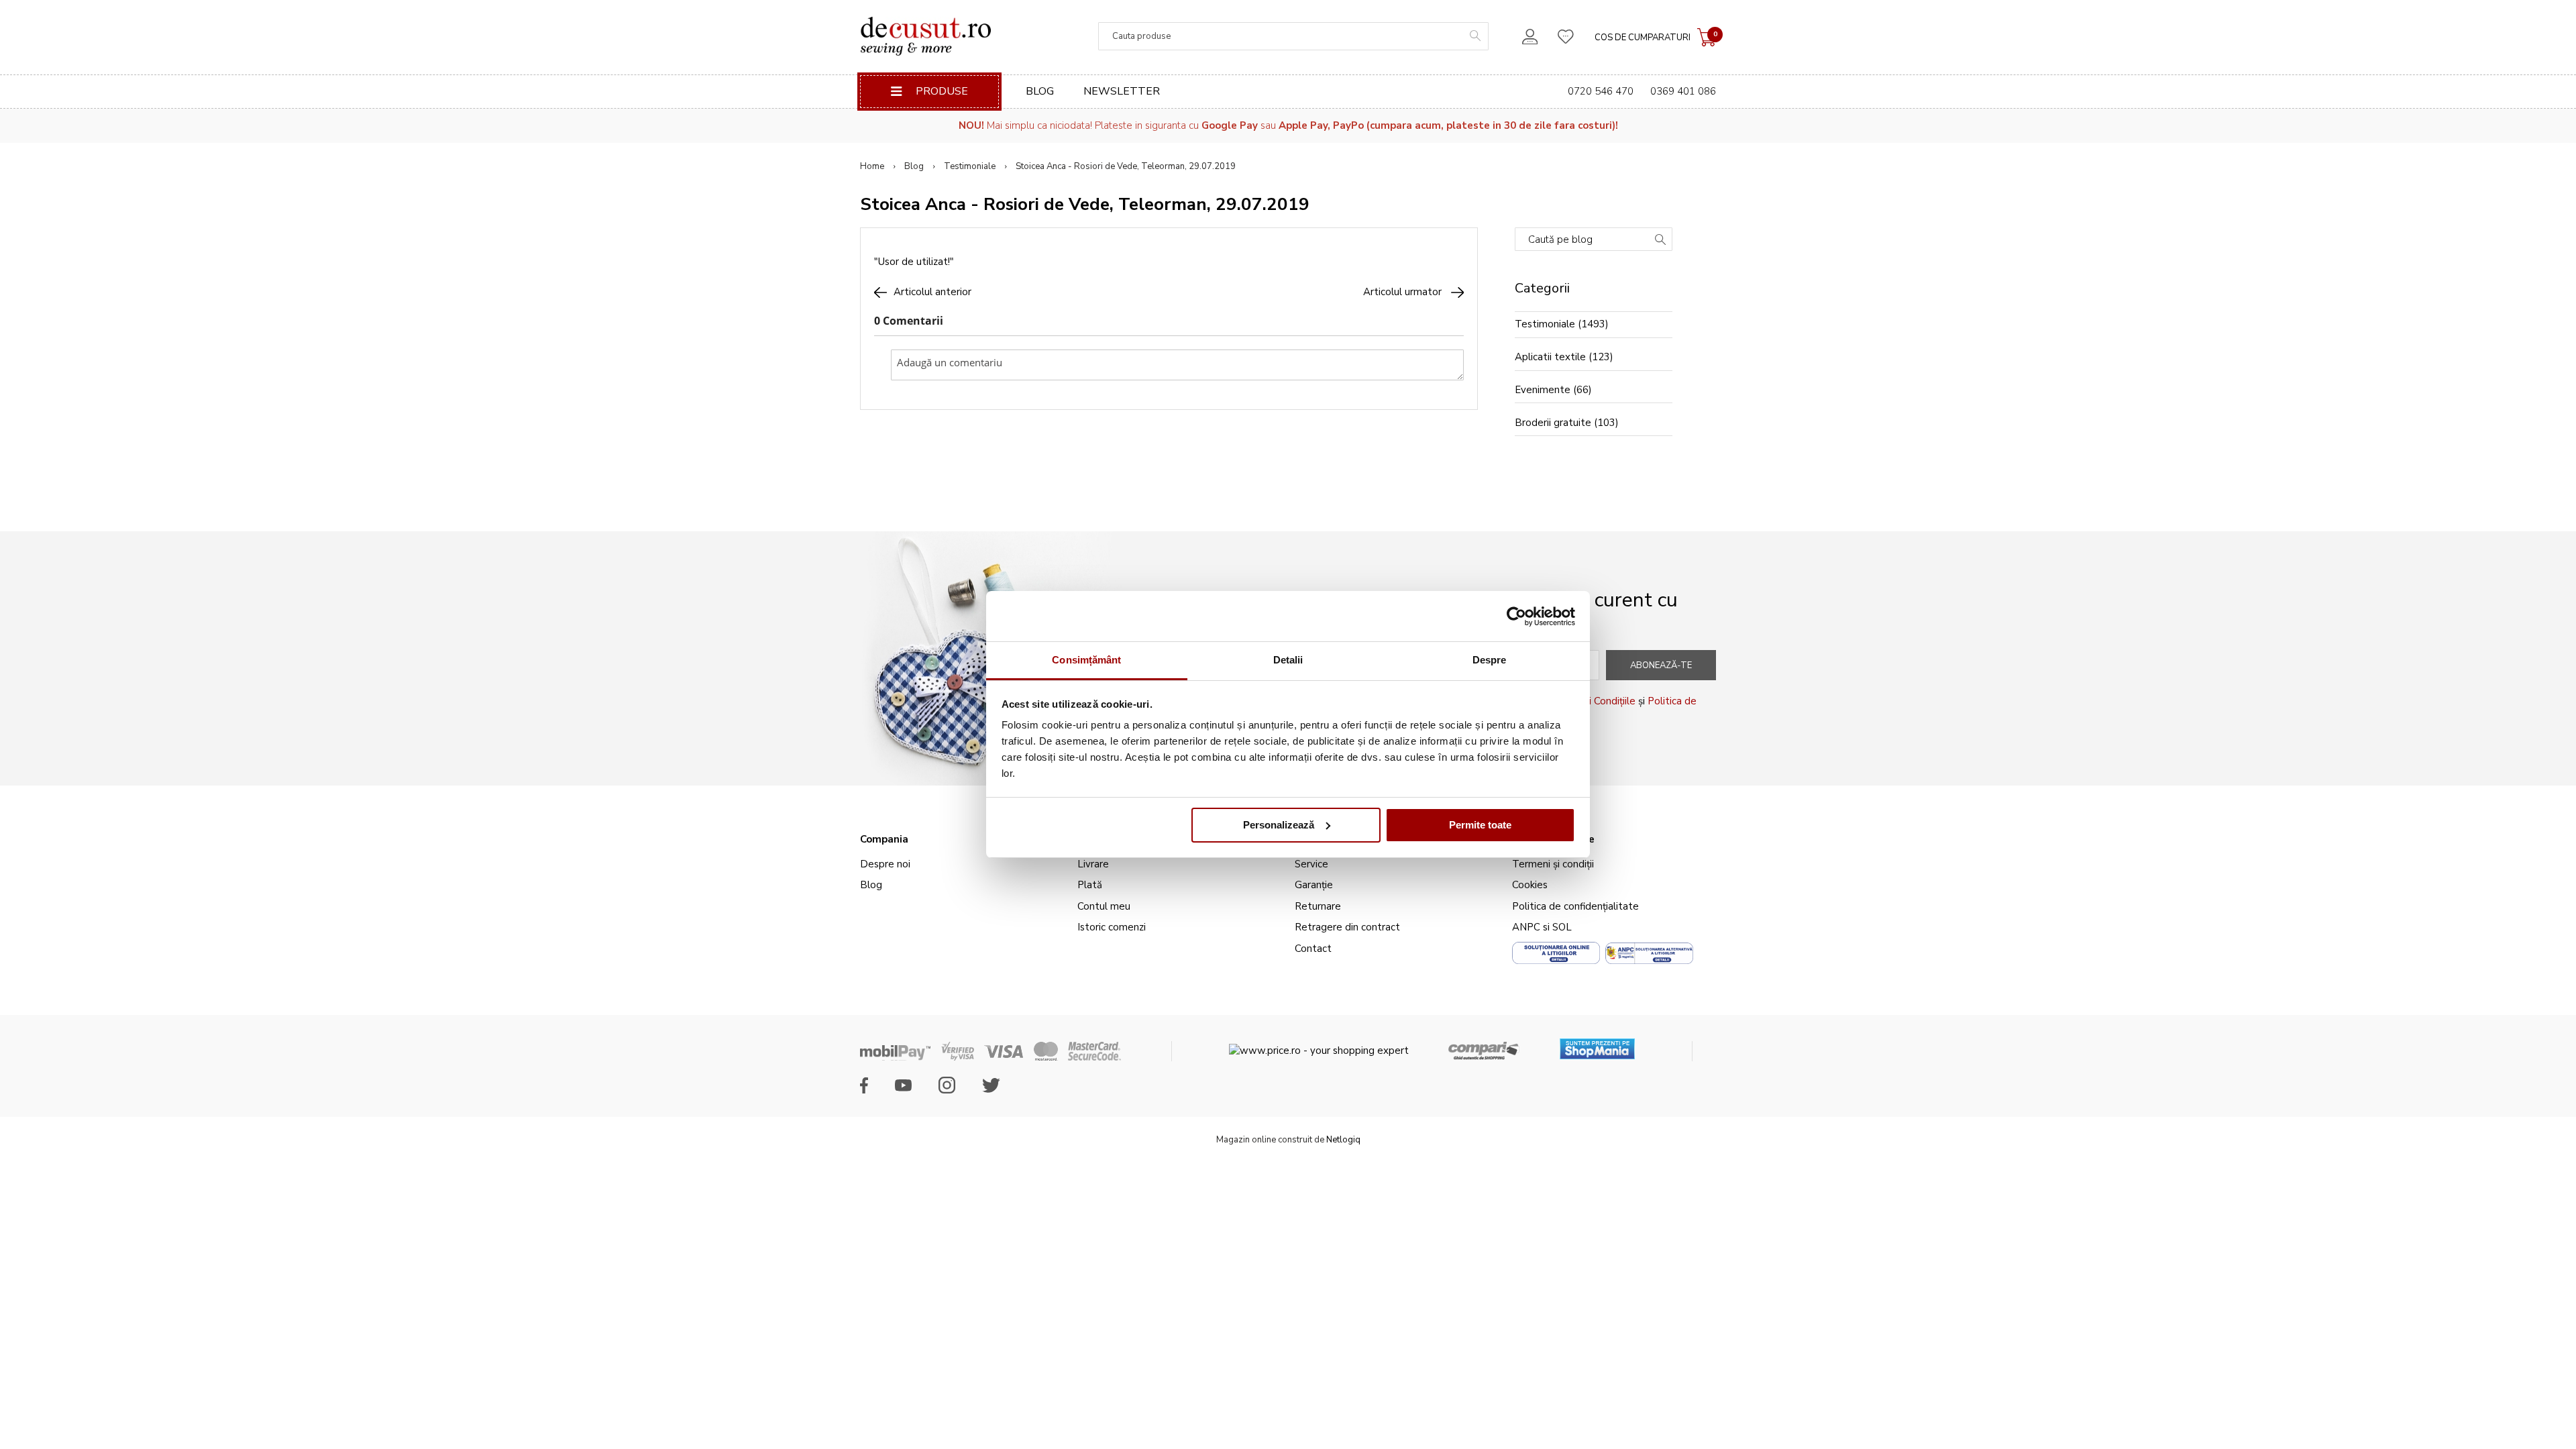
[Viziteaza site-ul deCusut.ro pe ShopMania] (1597, 1044)
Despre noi (885, 864)
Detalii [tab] (1288, 660)
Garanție (1314, 885)
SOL (1562, 927)
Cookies (1530, 885)
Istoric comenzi (1112, 927)
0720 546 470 (1601, 91)
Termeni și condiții (1553, 864)
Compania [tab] (884, 839)
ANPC (1526, 927)
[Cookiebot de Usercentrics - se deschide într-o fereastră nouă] (1516, 616)
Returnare (1318, 906)
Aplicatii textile (1550, 357)
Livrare (1093, 864)
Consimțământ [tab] (1086, 660)
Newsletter (1122, 91)
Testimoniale (970, 166)
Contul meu (1104, 906)
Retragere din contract (1347, 927)
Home (872, 166)
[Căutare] (1660, 241)
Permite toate (1480, 825)
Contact (1313, 949)
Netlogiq (1343, 1140)
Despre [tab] (1490, 660)
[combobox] (1293, 36)
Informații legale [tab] (1553, 839)
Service (1311, 864)
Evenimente (1543, 390)
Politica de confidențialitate (1575, 906)
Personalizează (1279, 825)
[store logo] (925, 36)
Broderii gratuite (1553, 423)
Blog (1040, 91)
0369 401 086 (1683, 91)
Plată (1090, 885)
